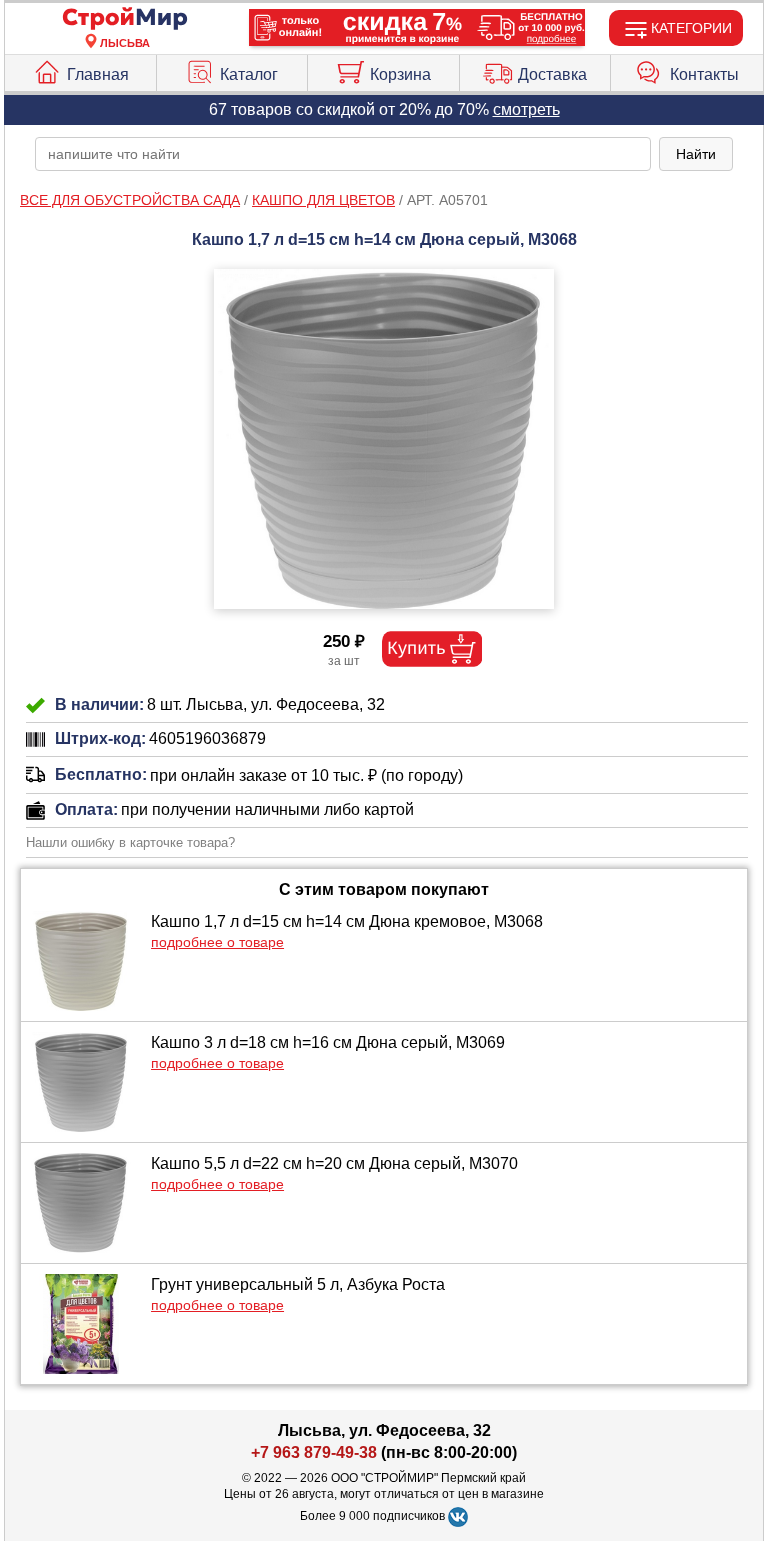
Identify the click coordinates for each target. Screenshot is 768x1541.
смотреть (526, 109)
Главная (98, 74)
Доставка (552, 74)
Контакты (704, 74)
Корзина (400, 74)
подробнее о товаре (217, 942)
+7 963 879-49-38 (314, 1452)
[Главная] (125, 19)
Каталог (249, 74)
